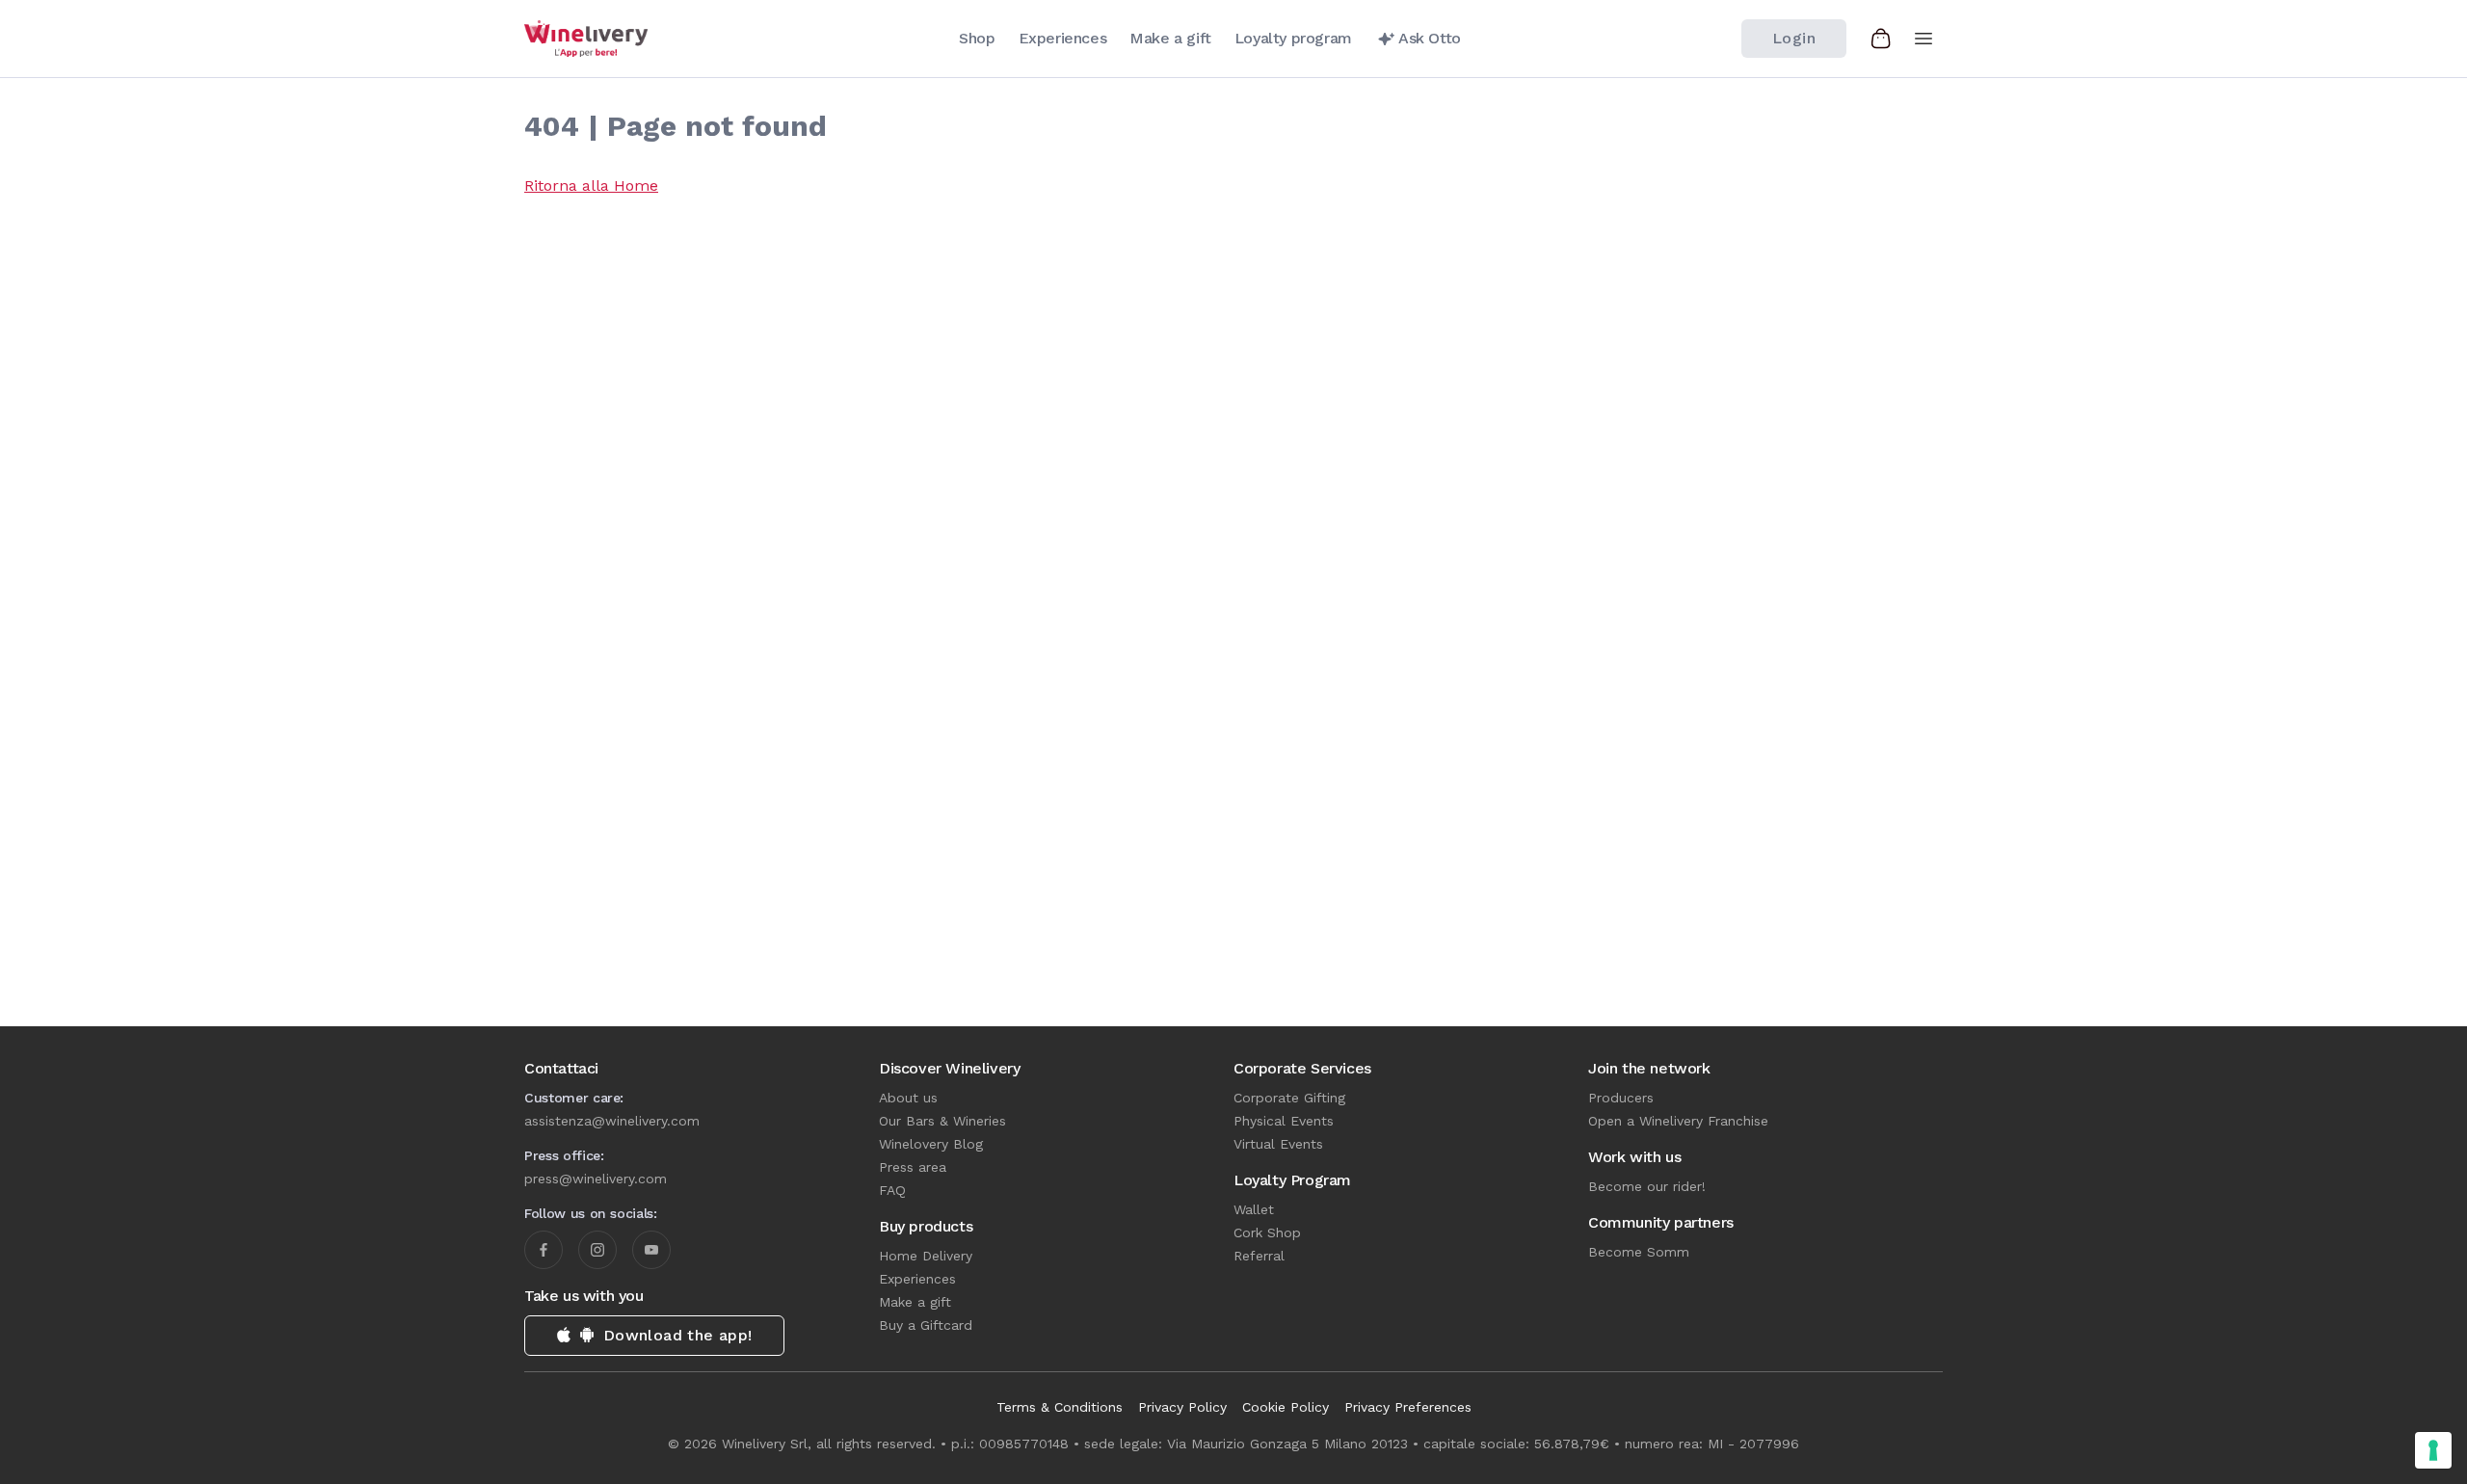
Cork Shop (1267, 1232)
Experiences (917, 1279)
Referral (1259, 1256)
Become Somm (1639, 1252)
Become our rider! (1647, 1186)
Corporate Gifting (1289, 1098)
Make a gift (915, 1302)
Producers (1621, 1098)
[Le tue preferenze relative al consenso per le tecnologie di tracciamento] (2433, 1450)
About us (908, 1098)
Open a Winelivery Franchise (1678, 1121)
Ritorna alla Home (591, 185)
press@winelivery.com (596, 1179)
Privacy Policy (1182, 1407)
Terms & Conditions (1060, 1407)
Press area (913, 1167)
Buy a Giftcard (926, 1325)
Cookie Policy (1286, 1407)
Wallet (1254, 1209)
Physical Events (1284, 1121)
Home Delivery (926, 1256)
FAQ (892, 1190)
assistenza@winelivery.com (612, 1121)
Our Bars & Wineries (942, 1121)
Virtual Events (1278, 1144)
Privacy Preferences (1408, 1407)
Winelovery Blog (931, 1144)
